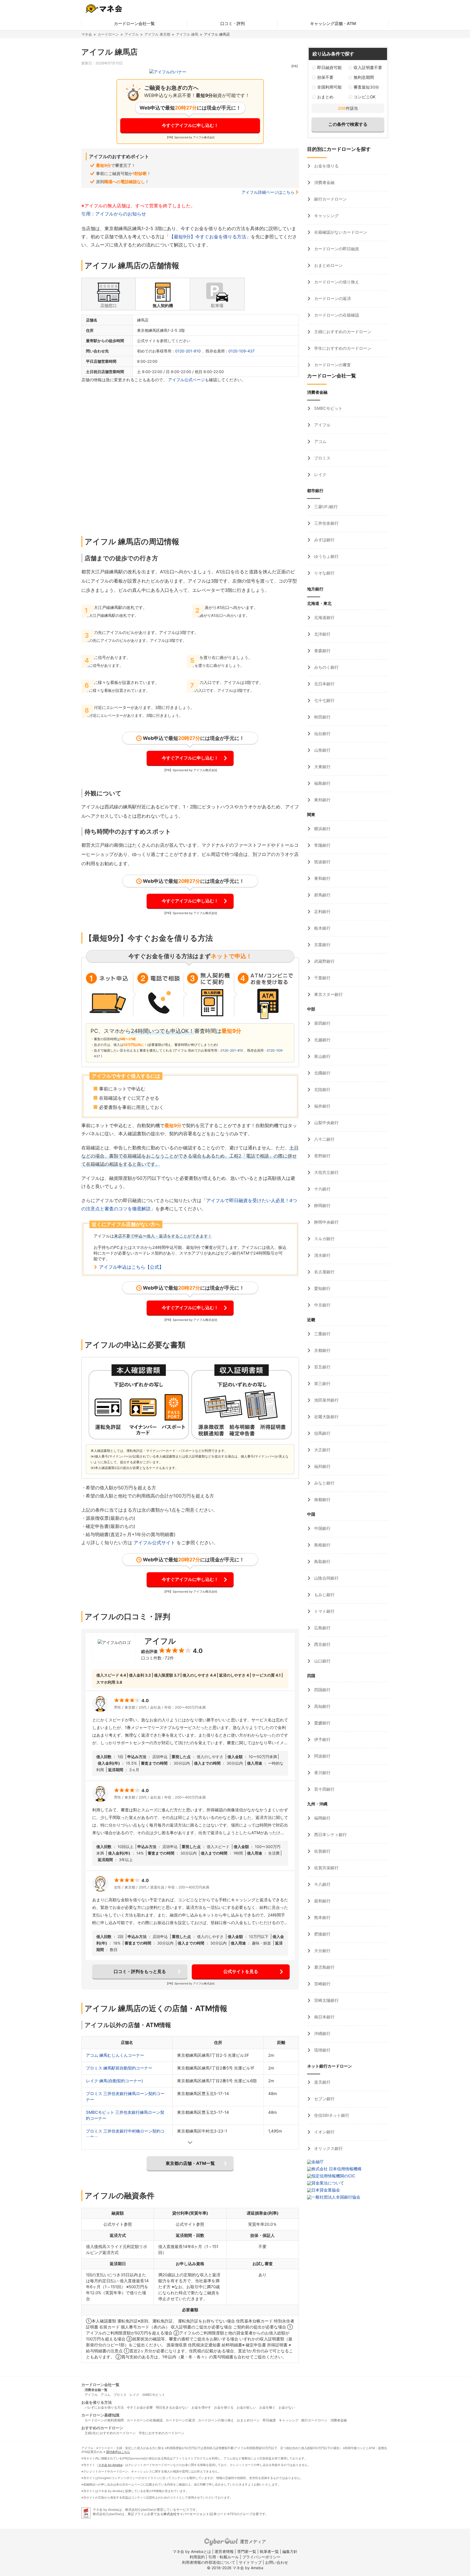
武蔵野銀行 (324, 961)
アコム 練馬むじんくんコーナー (115, 2055)
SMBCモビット (328, 408)
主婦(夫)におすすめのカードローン (110, 2433)
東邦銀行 (322, 800)
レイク (320, 475)
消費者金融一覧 (96, 2390)
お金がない (287, 2407)
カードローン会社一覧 (134, 24)
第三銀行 (322, 1384)
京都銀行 (322, 1350)
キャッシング (326, 216)
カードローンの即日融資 (336, 249)
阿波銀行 (322, 1756)
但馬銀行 (322, 1433)
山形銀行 (322, 750)
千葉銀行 (322, 978)
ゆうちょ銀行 (326, 556)
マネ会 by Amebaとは (192, 2551)
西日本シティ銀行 (330, 1835)
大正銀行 (322, 1450)
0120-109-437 (242, 351)
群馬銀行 (322, 895)
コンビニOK (365, 97)
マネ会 (87, 34)
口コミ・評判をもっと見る (140, 1971)
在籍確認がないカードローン (340, 232)
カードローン (108, 34)
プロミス (322, 458)
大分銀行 (322, 1951)
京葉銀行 (322, 945)
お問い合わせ (277, 2562)
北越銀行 (322, 1040)
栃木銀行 (322, 928)
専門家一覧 (247, 2551)
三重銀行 (322, 1334)
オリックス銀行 (328, 2148)
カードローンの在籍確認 (336, 315)
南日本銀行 (324, 2017)
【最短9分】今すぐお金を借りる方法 (208, 237)
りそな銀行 (324, 573)
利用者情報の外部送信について (209, 2562)
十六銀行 (322, 1189)
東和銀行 (322, 878)
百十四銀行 (324, 1789)
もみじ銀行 (324, 1595)
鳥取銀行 (322, 1561)
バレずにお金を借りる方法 (104, 2407)
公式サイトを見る (241, 1971)
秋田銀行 (322, 717)
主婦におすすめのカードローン (342, 332)
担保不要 (325, 77)
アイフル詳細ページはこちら (268, 192)
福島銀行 (322, 783)
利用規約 (197, 2557)
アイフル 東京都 (157, 34)
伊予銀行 (322, 1739)
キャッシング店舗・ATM (333, 24)
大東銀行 (322, 767)
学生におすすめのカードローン (342, 348)
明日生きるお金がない (172, 2407)
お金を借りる (326, 166)
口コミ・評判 (233, 24)
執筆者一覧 (269, 2551)
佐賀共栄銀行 (326, 1868)
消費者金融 (324, 182)
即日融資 (269, 2420)
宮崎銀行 (322, 1984)
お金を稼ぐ (267, 2407)
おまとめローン (328, 265)
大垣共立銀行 (326, 1172)
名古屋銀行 (324, 1272)
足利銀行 (322, 912)
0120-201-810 (188, 351)
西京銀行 (322, 1644)
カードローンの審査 (332, 365)
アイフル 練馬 (187, 34)
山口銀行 (322, 1661)
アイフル (132, 34)
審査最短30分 (366, 87)
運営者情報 (224, 2551)
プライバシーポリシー (261, 2557)
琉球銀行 (322, 2050)
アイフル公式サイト (154, 1543)
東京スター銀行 (328, 994)
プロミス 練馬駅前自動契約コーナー (119, 2068)
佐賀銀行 (322, 1851)
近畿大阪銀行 (326, 1417)
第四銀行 (322, 1023)
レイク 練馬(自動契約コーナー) (114, 2081)
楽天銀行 (322, 2082)
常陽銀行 (322, 845)
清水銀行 (322, 1255)
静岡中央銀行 (326, 1222)
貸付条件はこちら (118, 2452)
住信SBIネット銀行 (331, 2115)
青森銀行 (322, 651)
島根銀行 (322, 1545)
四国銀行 (322, 1690)
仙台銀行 (322, 734)
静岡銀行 (322, 1206)
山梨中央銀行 (326, 1123)
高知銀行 (322, 1706)
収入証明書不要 (368, 68)
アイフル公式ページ (186, 380)
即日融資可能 (329, 68)
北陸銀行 (322, 1090)
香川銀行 (322, 1773)
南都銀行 (322, 1500)
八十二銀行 (324, 1139)
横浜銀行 (322, 829)
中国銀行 (322, 1528)
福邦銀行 (322, 1466)
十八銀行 (322, 1884)
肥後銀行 (322, 1934)
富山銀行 (322, 1056)
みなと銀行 (324, 1483)
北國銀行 (322, 1073)
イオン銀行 (324, 2132)
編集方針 (290, 2551)
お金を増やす (201, 2407)
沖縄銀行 (322, 2033)
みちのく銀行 (326, 667)
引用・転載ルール (224, 2557)
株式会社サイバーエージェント (186, 2514)
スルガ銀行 (324, 1239)
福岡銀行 (322, 1818)
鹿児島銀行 (324, 1967)
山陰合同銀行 (326, 1578)
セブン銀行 (324, 2099)
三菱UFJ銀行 (325, 507)
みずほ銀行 (324, 540)
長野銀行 (322, 1156)
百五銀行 (322, 1367)
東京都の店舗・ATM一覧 (190, 2163)
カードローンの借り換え (336, 282)
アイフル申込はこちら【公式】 (131, 1267)
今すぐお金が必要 (140, 2407)
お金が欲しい (246, 2407)
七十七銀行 (324, 700)
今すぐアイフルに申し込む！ (190, 125)
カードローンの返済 (332, 298)
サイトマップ (250, 2562)
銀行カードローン (330, 199)
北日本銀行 (324, 684)
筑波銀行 (322, 862)
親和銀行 (322, 1901)
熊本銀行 (322, 1917)
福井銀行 (322, 1106)
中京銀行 (322, 1305)
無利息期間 (364, 77)
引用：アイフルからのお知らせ (114, 214)
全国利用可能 (329, 87)
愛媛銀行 (322, 1723)
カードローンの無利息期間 (104, 2420)
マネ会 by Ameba (110, 2465)
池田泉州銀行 (326, 1400)
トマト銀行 (324, 1611)
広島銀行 (322, 1628)
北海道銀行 (324, 618)
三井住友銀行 (326, 523)
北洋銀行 (322, 634)
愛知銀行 (322, 1288)
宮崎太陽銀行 (326, 2000)
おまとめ (325, 97)
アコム (320, 441)
